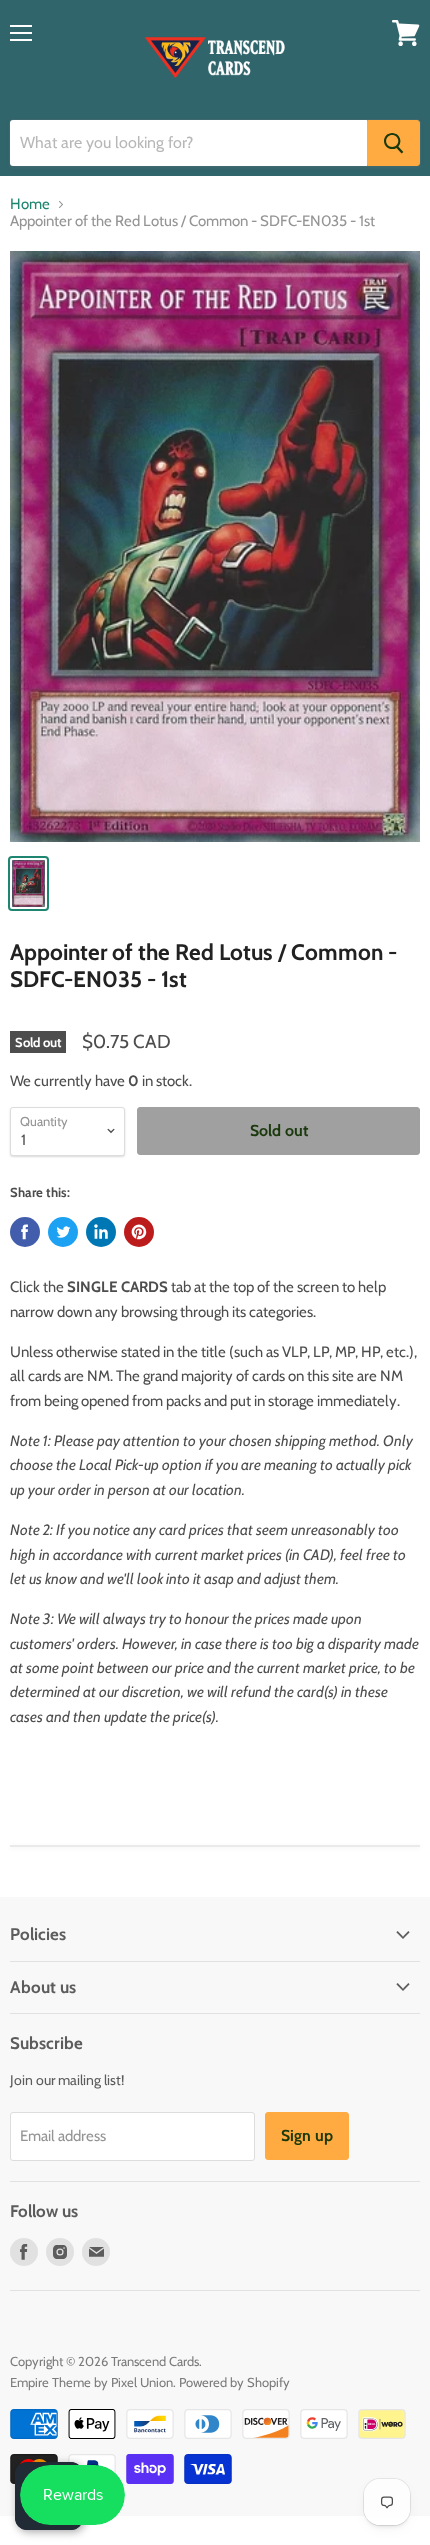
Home (30, 204)
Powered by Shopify (234, 2382)
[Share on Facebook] (25, 1232)
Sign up (307, 2135)
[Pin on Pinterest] (139, 1232)
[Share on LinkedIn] (101, 1232)
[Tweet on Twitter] (63, 1232)
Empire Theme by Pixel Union (91, 2382)
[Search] (393, 143)
